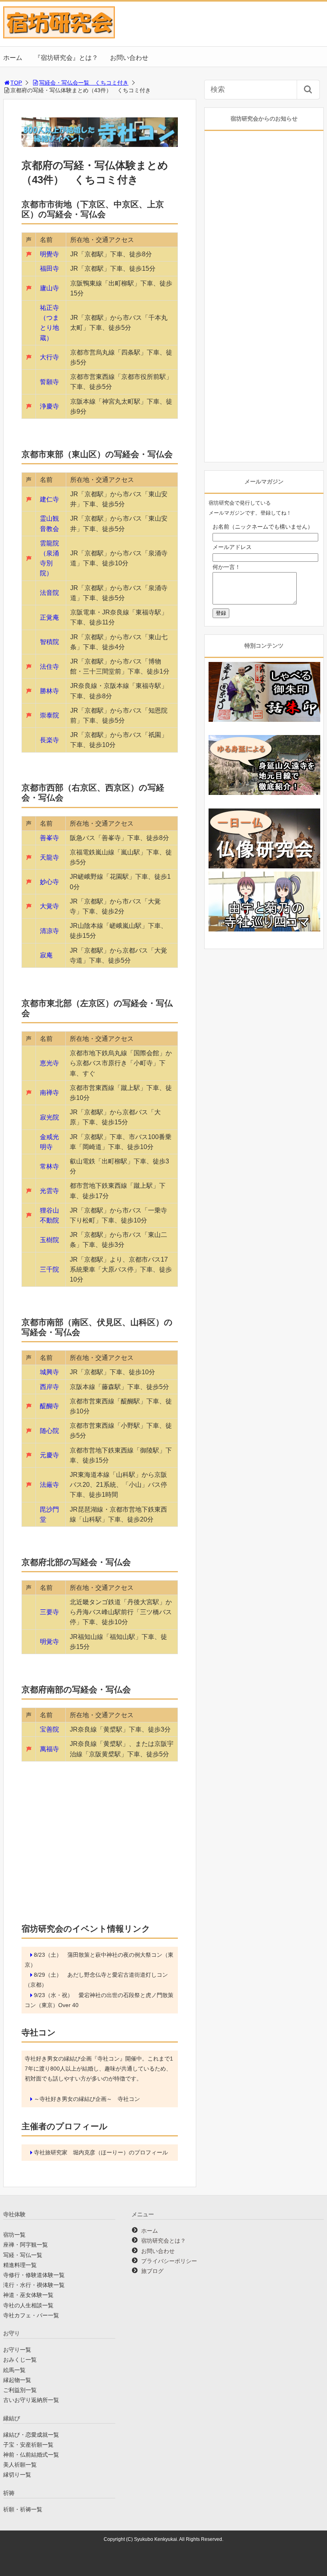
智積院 (49, 642)
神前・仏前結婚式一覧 (31, 2455)
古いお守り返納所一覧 (31, 2400)
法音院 (49, 593)
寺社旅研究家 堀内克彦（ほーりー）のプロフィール (101, 2152)
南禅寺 (49, 1093)
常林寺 (49, 1166)
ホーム (13, 58)
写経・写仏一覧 (23, 2255)
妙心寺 (49, 882)
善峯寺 (49, 838)
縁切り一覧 (17, 2475)
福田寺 (49, 268)
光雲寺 (49, 1191)
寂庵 (46, 955)
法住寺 (49, 667)
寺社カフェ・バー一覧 (31, 2315)
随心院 (49, 1431)
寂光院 (49, 1117)
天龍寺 (49, 857)
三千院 (49, 1269)
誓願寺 (49, 382)
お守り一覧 (17, 2350)
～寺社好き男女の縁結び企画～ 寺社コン (87, 2099)
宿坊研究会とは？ (163, 2241)
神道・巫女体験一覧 (28, 2295)
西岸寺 (49, 1387)
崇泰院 (49, 715)
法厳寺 (49, 1485)
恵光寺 (49, 1063)
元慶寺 (49, 1455)
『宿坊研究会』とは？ (66, 58)
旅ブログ (152, 2271)
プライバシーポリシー (169, 2261)
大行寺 (49, 357)
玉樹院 (49, 1240)
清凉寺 (49, 931)
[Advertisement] (100, 1854)
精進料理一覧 (20, 2265)
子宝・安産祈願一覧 (28, 2445)
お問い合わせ (129, 58)
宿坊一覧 (14, 2235)
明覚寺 (49, 1642)
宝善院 (49, 1729)
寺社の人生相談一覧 (28, 2305)
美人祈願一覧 (20, 2465)
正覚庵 (49, 617)
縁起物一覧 (17, 2380)
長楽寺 (49, 740)
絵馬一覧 (14, 2370)
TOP (16, 83)
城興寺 (49, 1372)
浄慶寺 (49, 406)
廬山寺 (49, 288)
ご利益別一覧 (20, 2390)
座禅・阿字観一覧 (26, 2245)
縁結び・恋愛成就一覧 (31, 2435)
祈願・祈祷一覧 (23, 2509)
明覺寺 (49, 254)
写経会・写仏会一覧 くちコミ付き (84, 83)
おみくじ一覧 (20, 2360)
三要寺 (49, 1612)
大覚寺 (49, 906)
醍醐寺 (49, 1406)
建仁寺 (49, 499)
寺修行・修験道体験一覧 (34, 2275)
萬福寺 (49, 1749)
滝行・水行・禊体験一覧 (34, 2285)
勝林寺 (49, 691)
